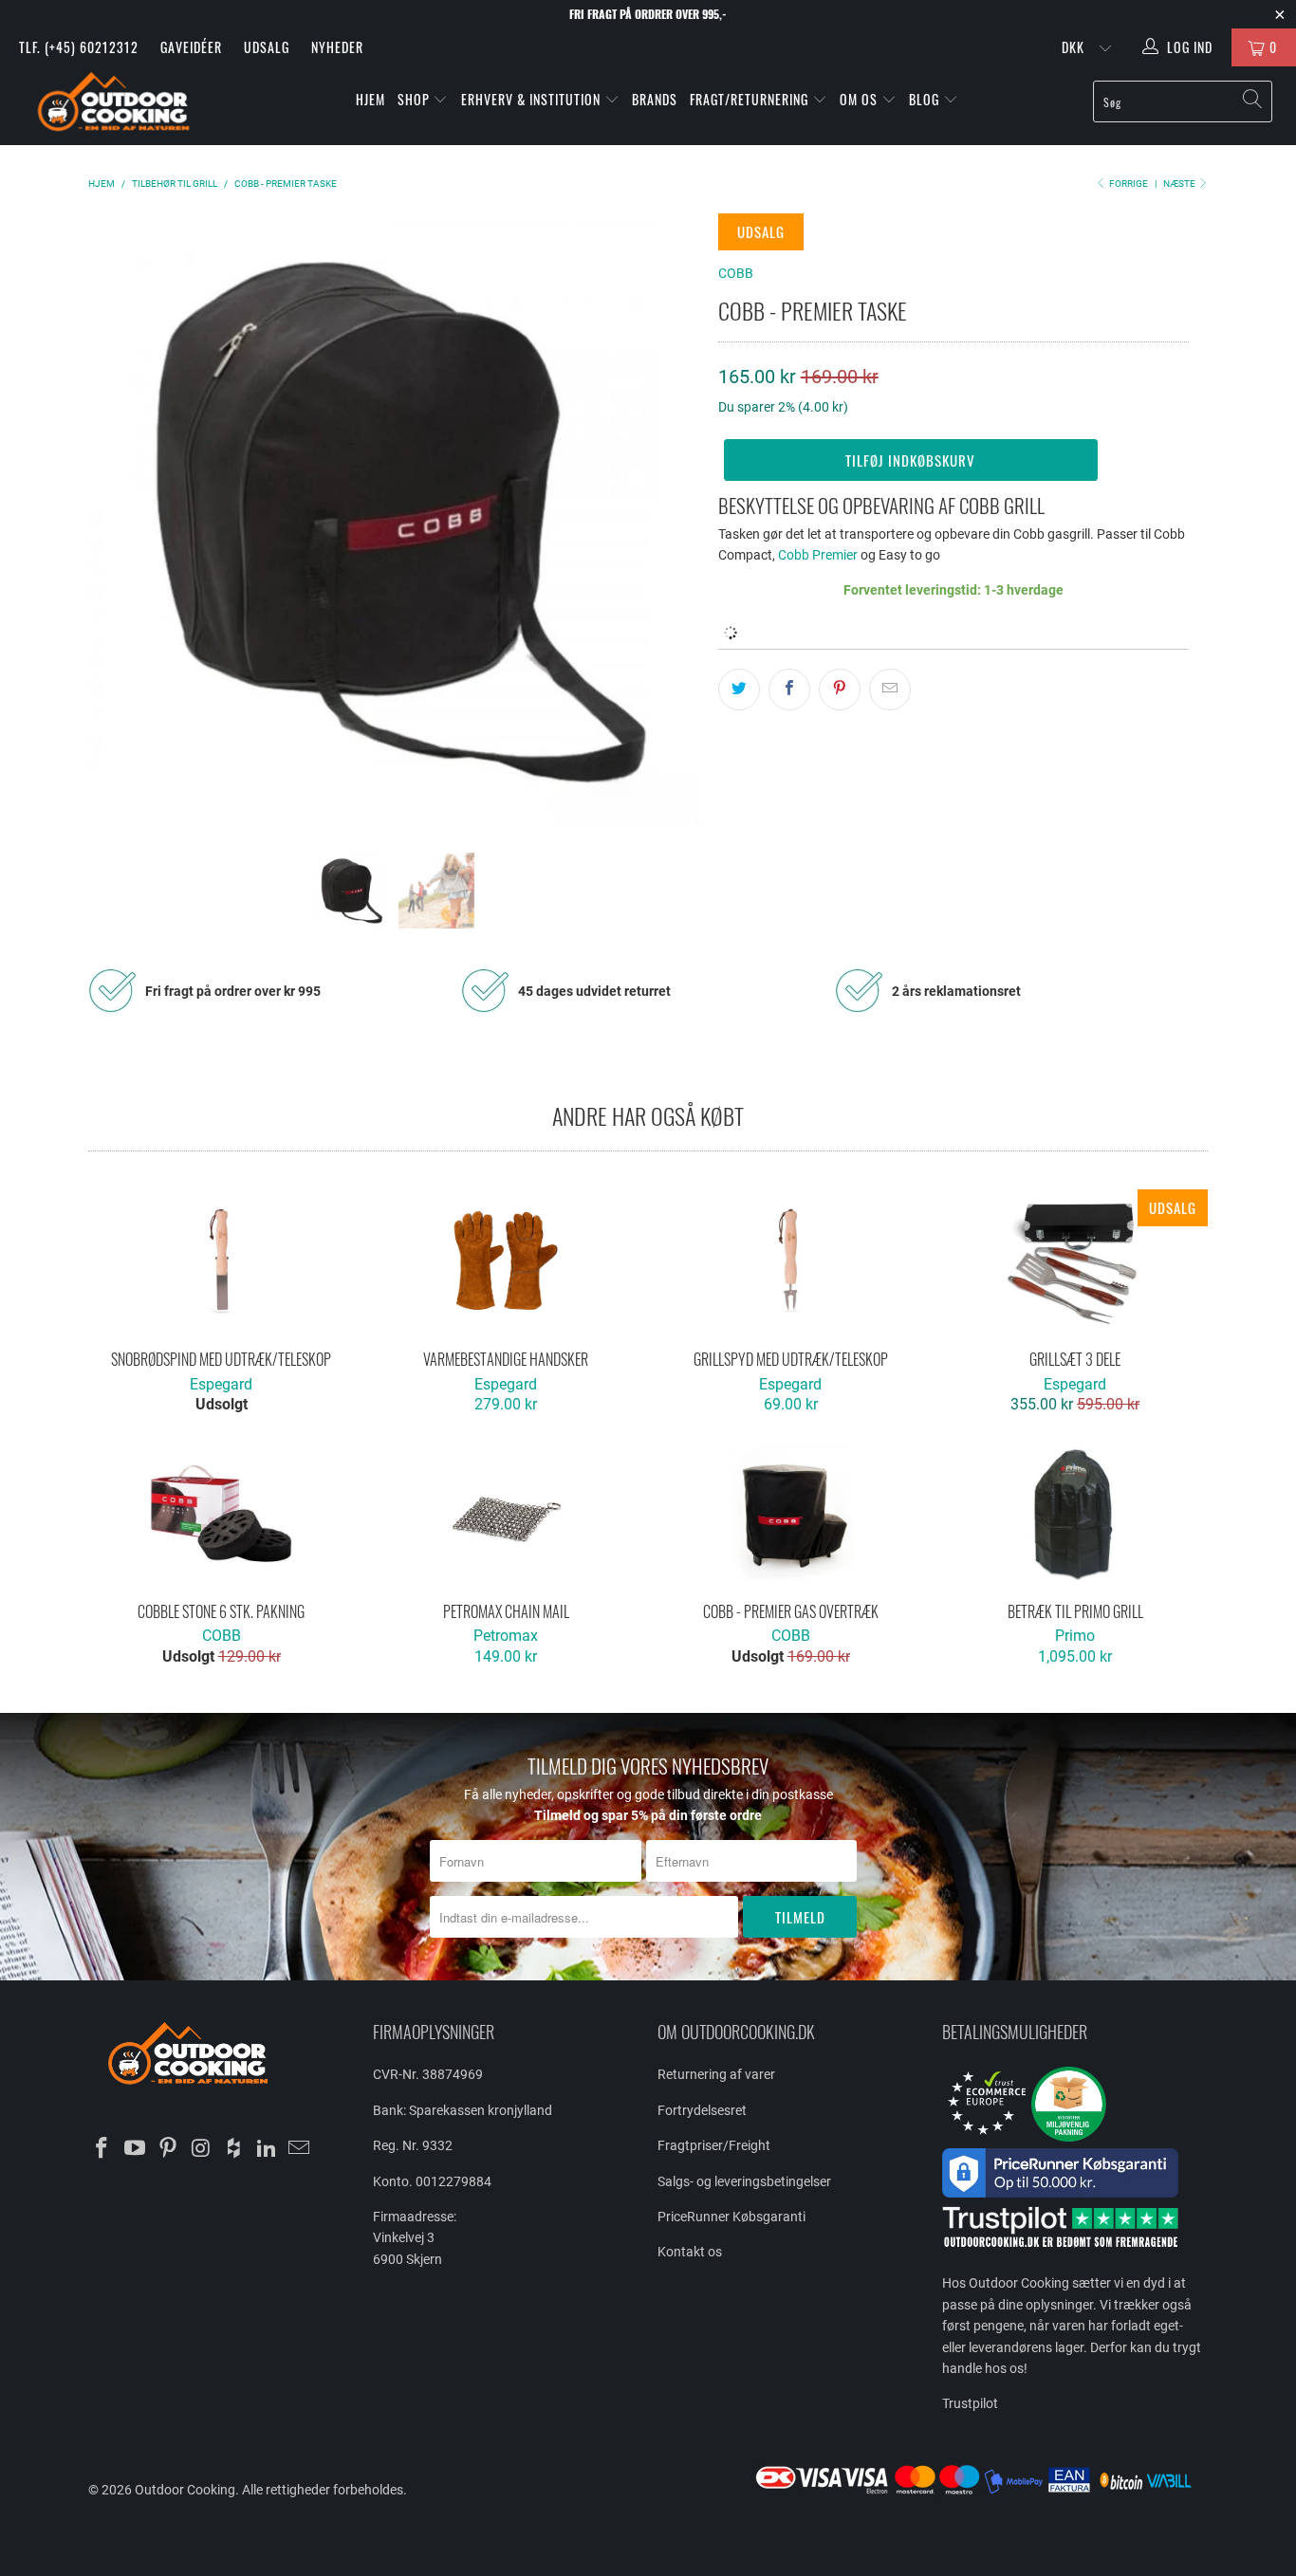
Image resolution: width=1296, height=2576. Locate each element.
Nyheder (337, 47)
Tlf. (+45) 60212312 (79, 47)
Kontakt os (690, 2252)
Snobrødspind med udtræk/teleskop (221, 1260)
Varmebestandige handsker (506, 1260)
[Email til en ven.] (890, 690)
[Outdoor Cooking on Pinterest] (168, 2149)
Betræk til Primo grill (1075, 1513)
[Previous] (121, 519)
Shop (414, 99)
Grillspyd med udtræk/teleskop (790, 1260)
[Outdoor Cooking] (113, 106)
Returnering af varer (716, 2074)
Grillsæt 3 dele (1075, 1260)
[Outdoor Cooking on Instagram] (201, 2149)
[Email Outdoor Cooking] (300, 2149)
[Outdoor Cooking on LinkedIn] (267, 2149)
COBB (736, 273)
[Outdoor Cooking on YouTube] (136, 2149)
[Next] (667, 519)
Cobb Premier (818, 555)
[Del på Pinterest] (840, 690)
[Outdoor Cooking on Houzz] (234, 2149)
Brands (655, 99)
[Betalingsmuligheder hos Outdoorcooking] (980, 2493)
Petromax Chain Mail (506, 1513)
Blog (926, 99)
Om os (861, 99)
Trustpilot (970, 2403)
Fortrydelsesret (702, 2110)
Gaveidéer (191, 47)
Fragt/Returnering (751, 99)
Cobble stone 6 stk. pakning (221, 1513)
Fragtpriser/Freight (714, 2145)
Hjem (370, 99)
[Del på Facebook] (789, 690)
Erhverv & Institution (533, 99)
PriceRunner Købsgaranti (731, 2217)
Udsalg (267, 47)
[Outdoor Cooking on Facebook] (102, 2149)
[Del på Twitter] (739, 690)
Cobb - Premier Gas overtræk (790, 1513)
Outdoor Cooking (185, 2490)
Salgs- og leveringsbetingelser (744, 2181)
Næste (1180, 184)
